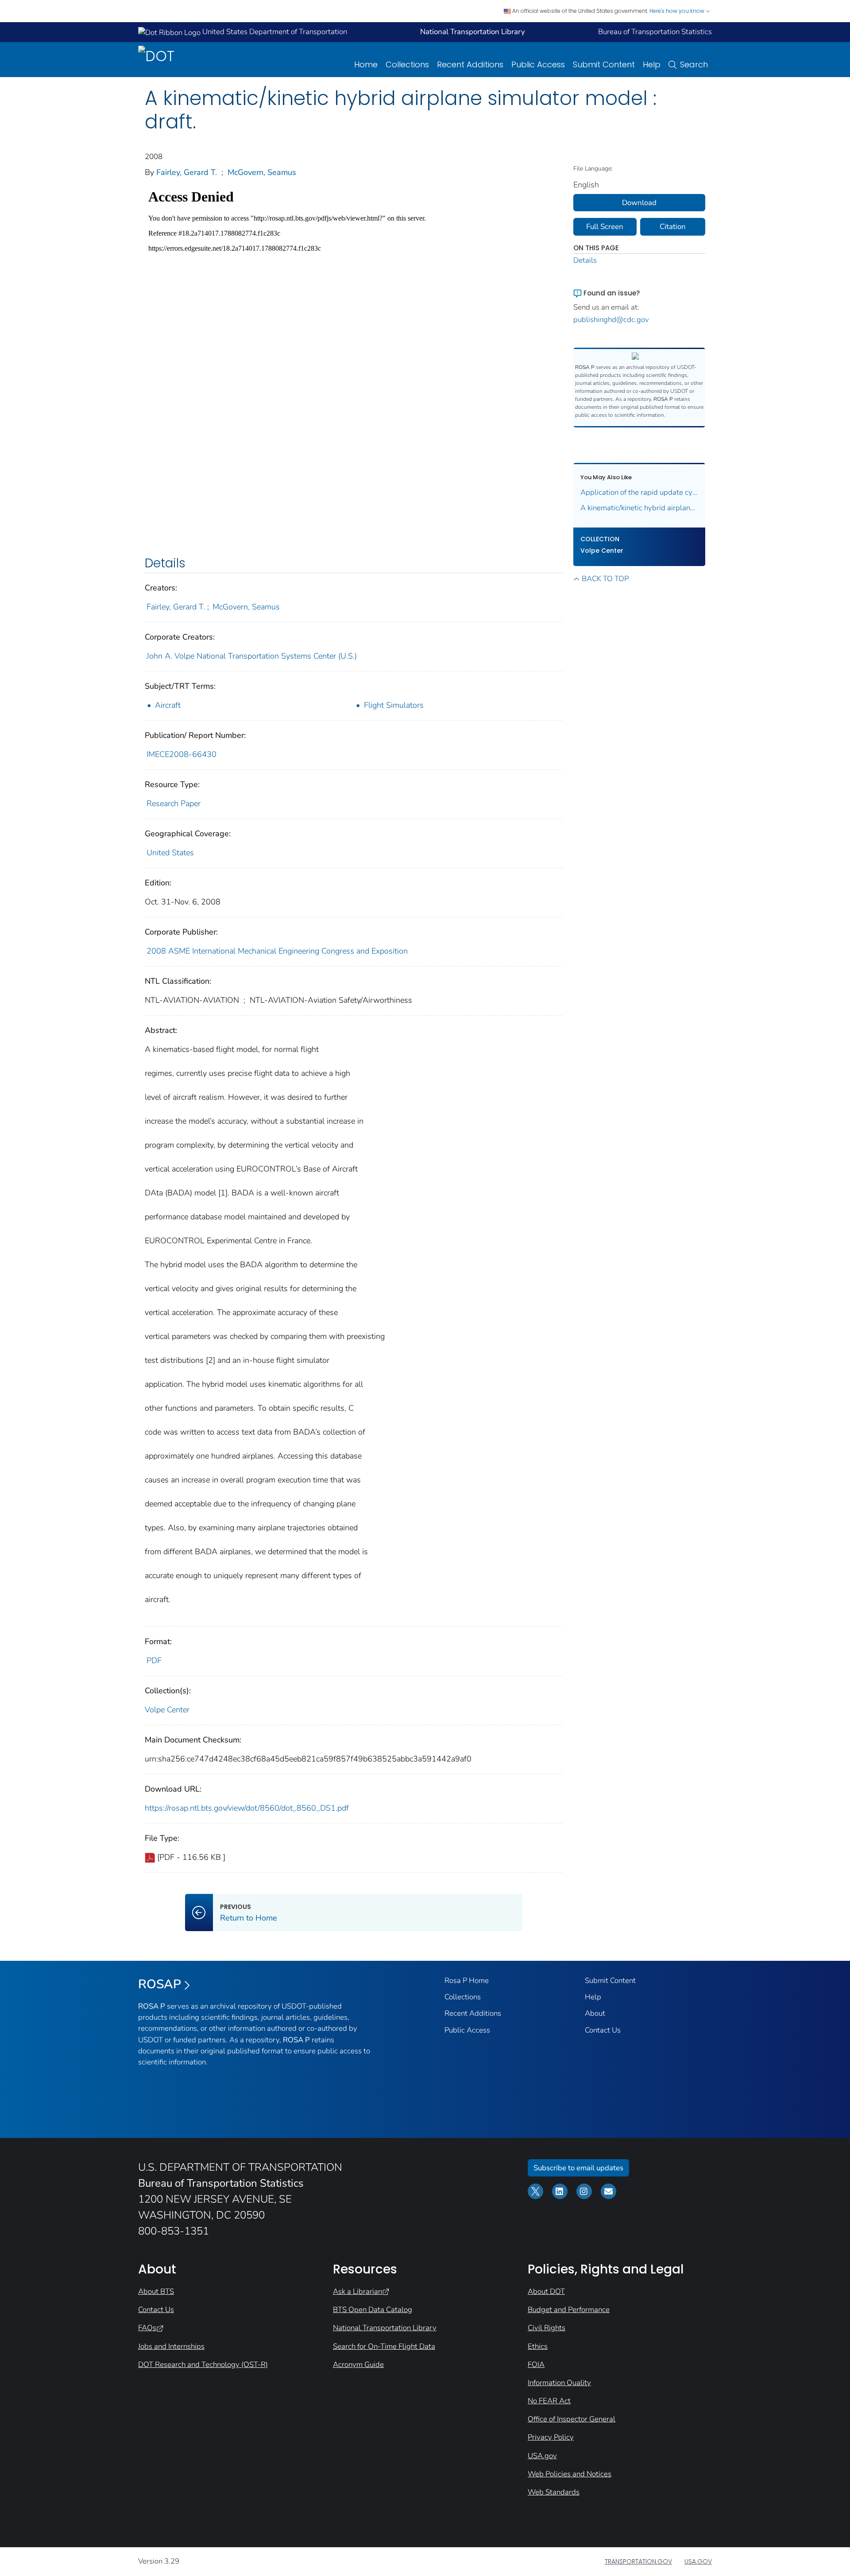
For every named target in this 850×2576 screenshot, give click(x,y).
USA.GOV (698, 2561)
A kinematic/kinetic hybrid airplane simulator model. (639, 508)
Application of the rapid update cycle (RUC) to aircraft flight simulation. (639, 492)
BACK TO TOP (605, 579)
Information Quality (559, 2383)
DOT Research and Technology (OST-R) (203, 2365)
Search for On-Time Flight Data (384, 2346)
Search (694, 64)
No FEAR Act (549, 2401)
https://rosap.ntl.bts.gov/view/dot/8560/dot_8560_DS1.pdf (247, 1808)
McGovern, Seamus (262, 172)
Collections (407, 64)
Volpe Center (167, 1710)
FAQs (147, 2328)
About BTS (156, 2291)
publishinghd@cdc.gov (611, 320)
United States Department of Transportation (274, 32)
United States (170, 853)
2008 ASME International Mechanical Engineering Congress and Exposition (277, 951)
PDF (154, 1660)
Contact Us (603, 2030)
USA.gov (542, 2456)
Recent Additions (470, 64)
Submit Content (604, 64)
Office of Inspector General (572, 2419)
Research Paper (174, 803)
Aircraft (168, 705)
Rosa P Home (467, 1980)
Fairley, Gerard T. (187, 172)
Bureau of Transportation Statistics (655, 32)
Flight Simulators (394, 705)
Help (652, 64)
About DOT (546, 2291)
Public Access (538, 64)
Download (639, 203)
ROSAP (160, 1984)
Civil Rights (547, 2328)
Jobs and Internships (171, 2346)
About (595, 2013)
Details (585, 260)
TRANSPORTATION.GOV (638, 2561)
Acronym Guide (358, 2365)
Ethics (538, 2346)
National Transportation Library (385, 2328)
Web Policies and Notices (570, 2474)
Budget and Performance (569, 2310)
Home (366, 64)
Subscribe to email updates (578, 2168)
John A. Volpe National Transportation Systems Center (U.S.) (252, 656)
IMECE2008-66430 (182, 754)
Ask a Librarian (357, 2291)
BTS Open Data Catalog (373, 2310)
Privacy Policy (551, 2437)
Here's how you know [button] (678, 11)
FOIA (536, 2365)
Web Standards (554, 2492)
